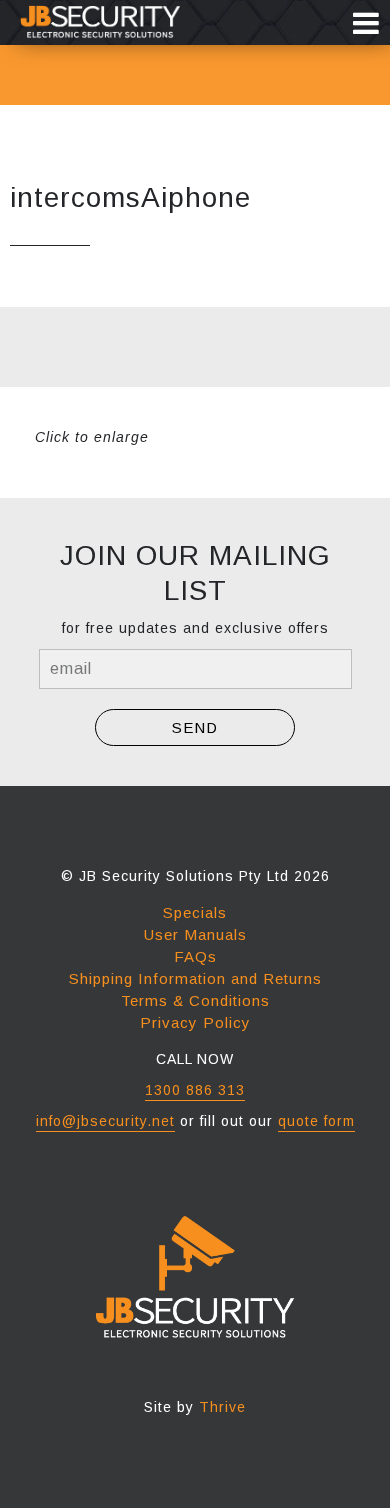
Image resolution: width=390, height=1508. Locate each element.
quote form (316, 1121)
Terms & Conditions (195, 1000)
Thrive (222, 1407)
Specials (195, 912)
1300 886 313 (195, 1090)
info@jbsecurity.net (105, 1121)
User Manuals (195, 934)
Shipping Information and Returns (195, 978)
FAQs (195, 956)
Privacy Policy (195, 1022)
